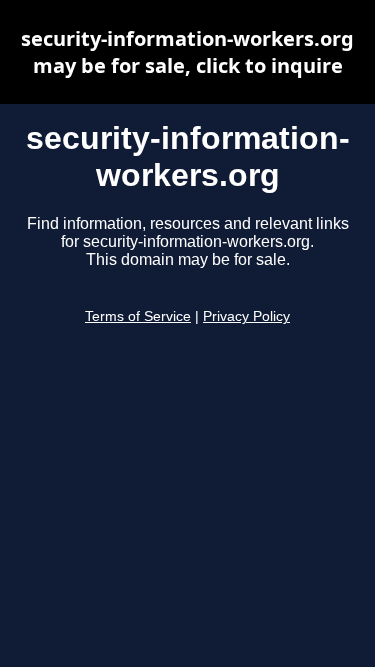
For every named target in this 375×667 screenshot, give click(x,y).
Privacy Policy (246, 316)
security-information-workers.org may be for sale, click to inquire (187, 52)
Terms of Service (138, 316)
